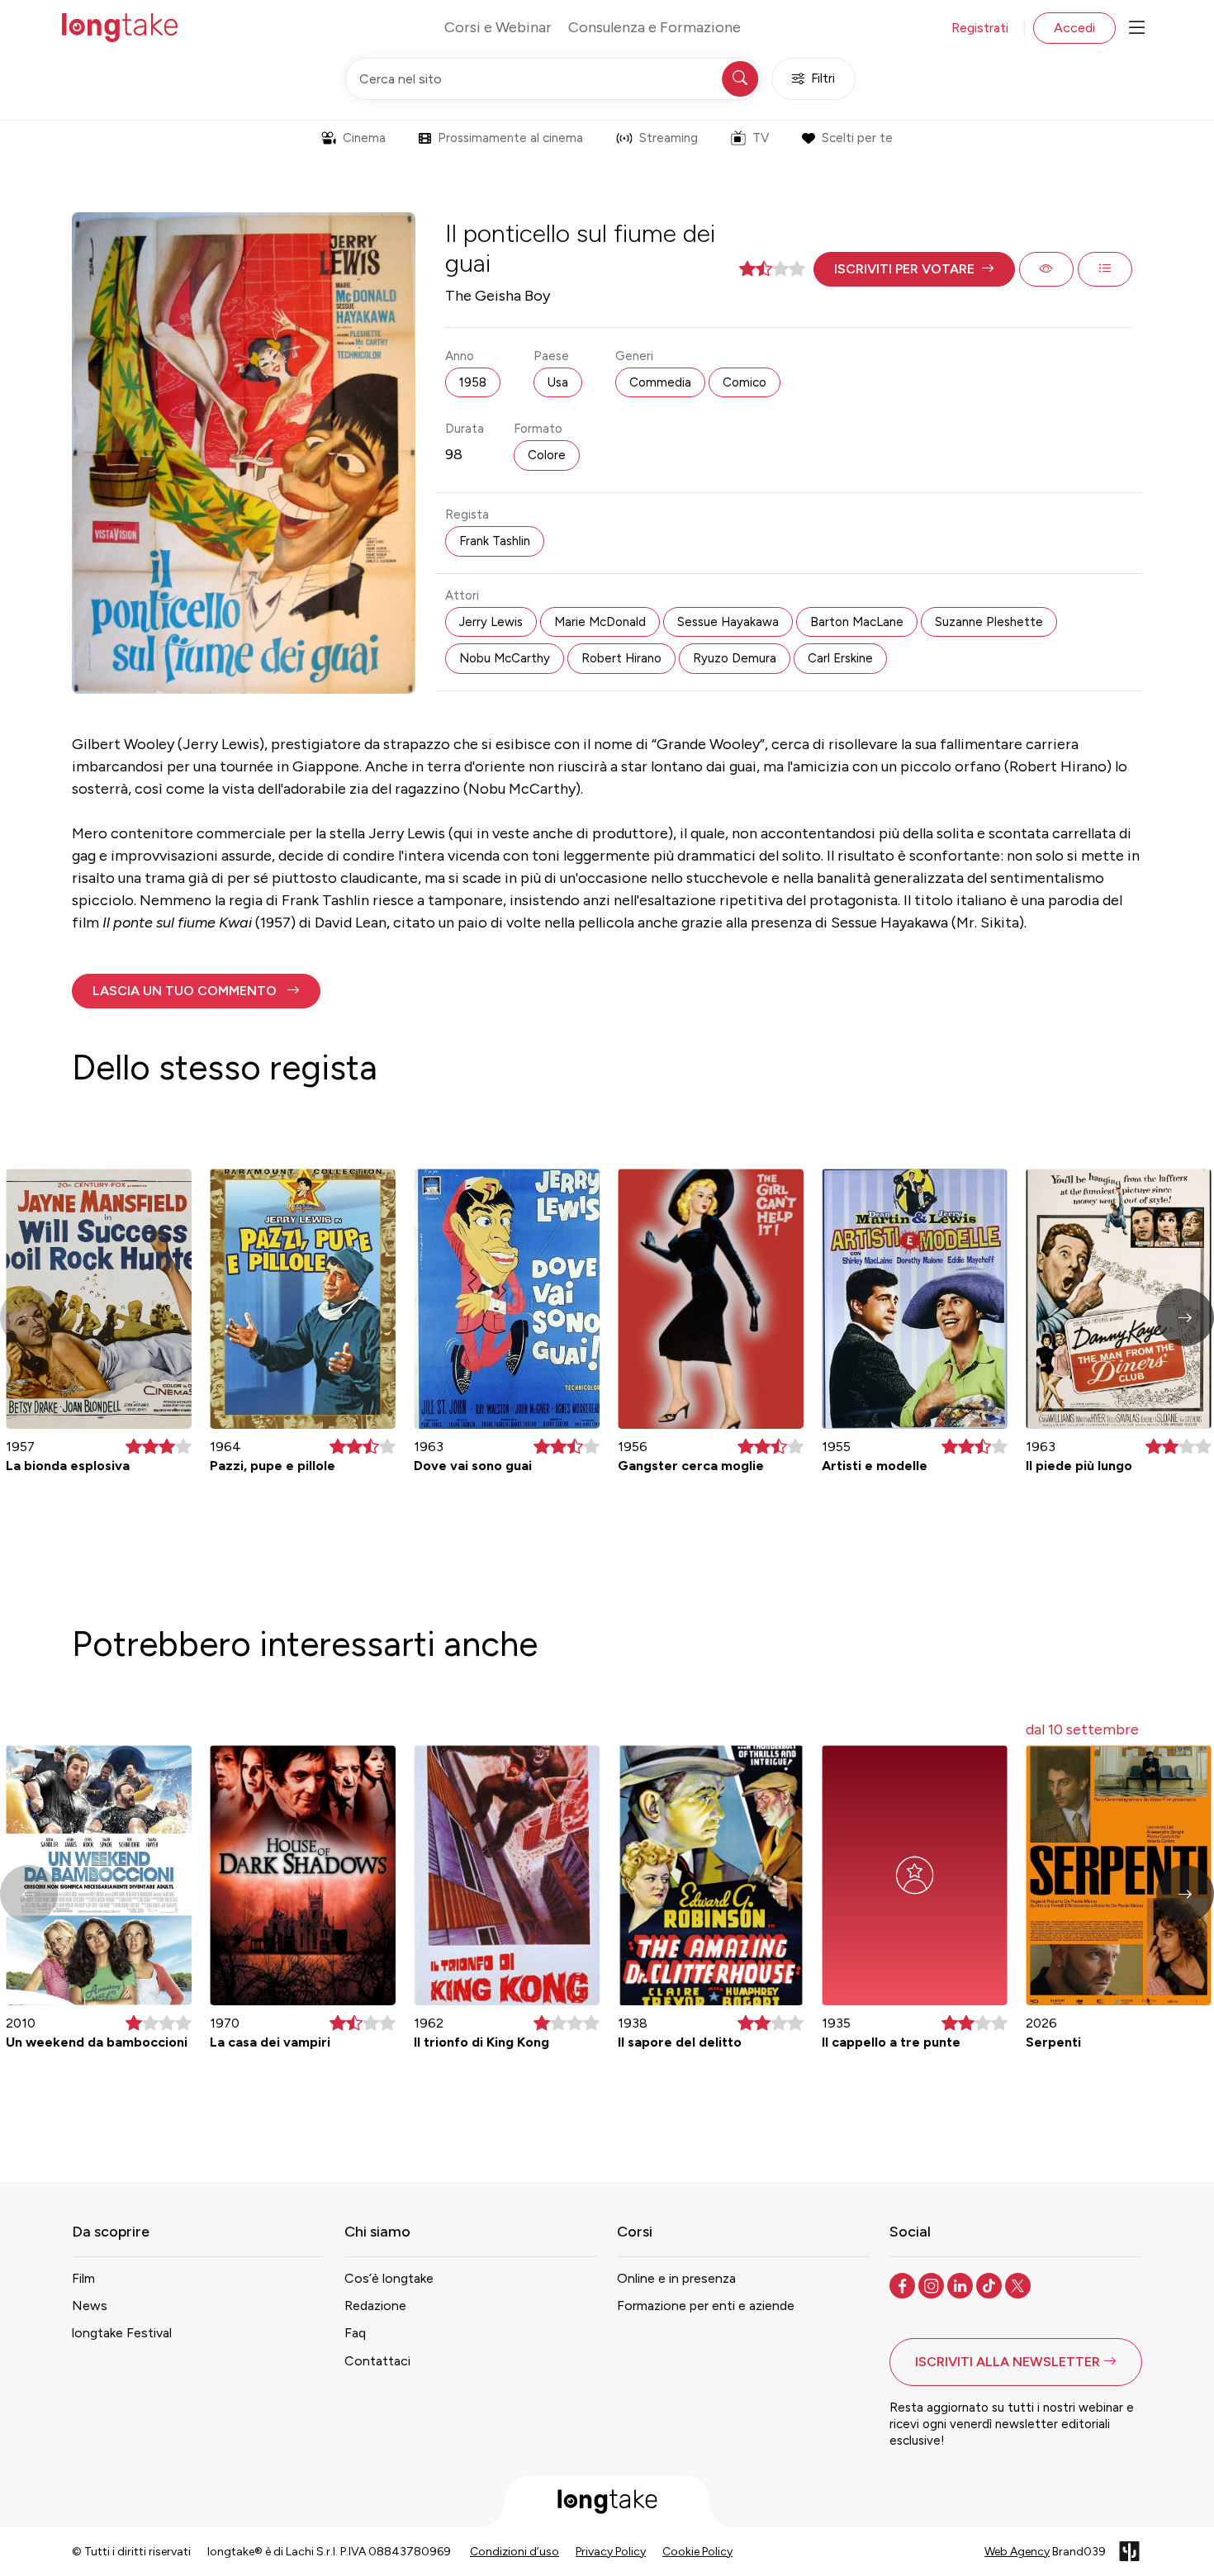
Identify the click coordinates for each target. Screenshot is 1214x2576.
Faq (355, 2333)
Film (83, 2278)
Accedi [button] (1074, 28)
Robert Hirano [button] (621, 658)
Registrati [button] (980, 28)
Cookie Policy (697, 2552)
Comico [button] (745, 382)
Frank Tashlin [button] (495, 541)
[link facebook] (904, 2284)
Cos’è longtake (389, 2278)
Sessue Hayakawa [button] (728, 622)
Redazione (375, 2306)
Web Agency (1017, 2552)
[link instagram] (933, 2284)
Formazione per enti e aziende (706, 2306)
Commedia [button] (660, 382)
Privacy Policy (611, 2552)
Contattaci (377, 2361)
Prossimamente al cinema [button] (510, 138)
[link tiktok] (991, 2284)
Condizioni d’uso (515, 2552)
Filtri (823, 78)
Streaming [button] (669, 138)
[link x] (1020, 2284)
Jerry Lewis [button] (491, 622)
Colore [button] (547, 455)
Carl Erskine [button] (840, 658)
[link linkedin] (962, 2284)
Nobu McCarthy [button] (505, 658)
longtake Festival (122, 2333)
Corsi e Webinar (498, 27)
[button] (914, 269)
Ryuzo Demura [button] (735, 658)
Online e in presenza (676, 2278)
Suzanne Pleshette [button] (989, 622)
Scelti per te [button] (857, 138)
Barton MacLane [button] (857, 622)
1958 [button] (473, 382)
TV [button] (761, 138)
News (90, 2306)
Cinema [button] (364, 138)
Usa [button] (558, 382)
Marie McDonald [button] (600, 622)
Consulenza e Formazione (654, 27)
